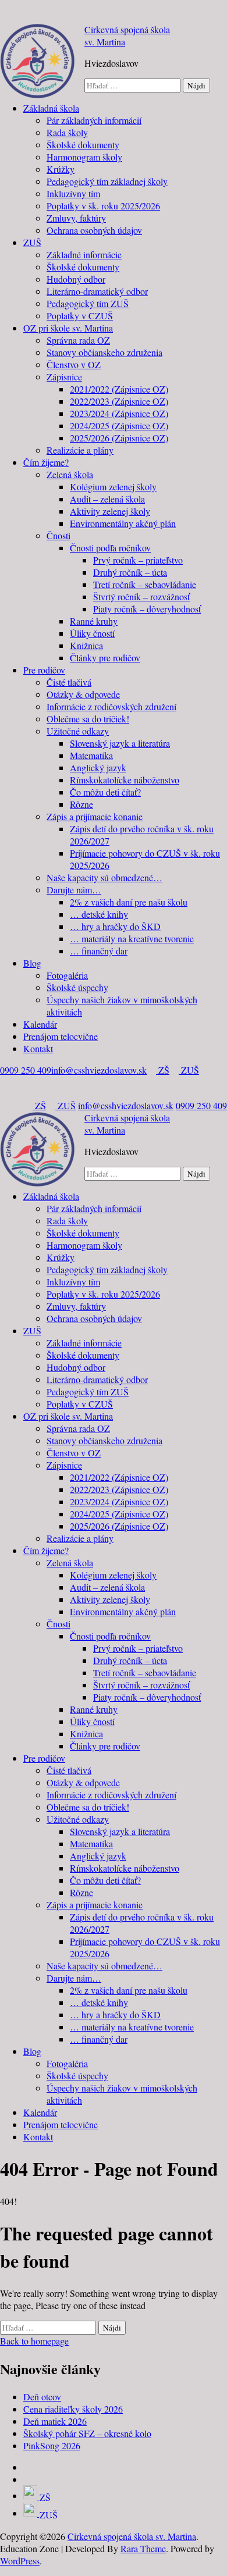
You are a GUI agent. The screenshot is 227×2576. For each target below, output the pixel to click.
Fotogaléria (67, 975)
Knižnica (86, 645)
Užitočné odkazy (78, 731)
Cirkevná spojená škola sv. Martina (132, 2536)
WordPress (20, 2561)
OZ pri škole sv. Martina (68, 328)
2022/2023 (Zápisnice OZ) (119, 401)
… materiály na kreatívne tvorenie (132, 938)
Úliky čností (92, 633)
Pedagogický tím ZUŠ (88, 303)
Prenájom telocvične (61, 1036)
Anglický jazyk (98, 767)
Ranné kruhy (94, 621)
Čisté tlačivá (69, 682)
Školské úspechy (77, 987)
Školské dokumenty (83, 145)
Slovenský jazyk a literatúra (120, 743)
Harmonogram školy (84, 157)
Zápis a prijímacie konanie (95, 816)
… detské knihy (99, 914)
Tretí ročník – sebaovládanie (145, 584)
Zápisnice (64, 377)
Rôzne (81, 804)
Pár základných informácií (94, 120)
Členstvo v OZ (74, 364)
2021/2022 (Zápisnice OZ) (119, 389)
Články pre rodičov (105, 658)
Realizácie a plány (80, 450)
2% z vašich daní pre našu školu (129, 902)
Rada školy (67, 132)
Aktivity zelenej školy (110, 511)
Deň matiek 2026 (55, 2421)
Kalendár (40, 1024)
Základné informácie (84, 254)
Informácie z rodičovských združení (111, 706)
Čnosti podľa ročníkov (110, 548)
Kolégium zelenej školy (113, 487)
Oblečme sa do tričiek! (88, 719)
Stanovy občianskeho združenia (104, 352)
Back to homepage (34, 2341)
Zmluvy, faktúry (76, 218)
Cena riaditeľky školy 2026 (73, 2409)
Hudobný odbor (76, 279)
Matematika (91, 755)
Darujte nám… (74, 890)
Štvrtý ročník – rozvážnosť (141, 596)
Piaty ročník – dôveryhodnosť (147, 609)
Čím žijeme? (46, 462)
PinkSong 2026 (52, 2445)
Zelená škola (70, 474)
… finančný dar (99, 951)
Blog (32, 963)
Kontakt (38, 1048)
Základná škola (51, 108)
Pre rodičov (44, 670)
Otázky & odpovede (83, 694)
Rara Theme (143, 2548)
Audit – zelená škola (107, 499)
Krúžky (61, 169)
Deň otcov (42, 2397)
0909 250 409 (26, 1070)
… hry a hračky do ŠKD (115, 926)
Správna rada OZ (78, 340)
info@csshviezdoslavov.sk (99, 1070)
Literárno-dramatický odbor (97, 291)
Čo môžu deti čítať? (105, 792)
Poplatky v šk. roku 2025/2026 (103, 206)
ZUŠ (32, 242)
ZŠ (163, 1070)
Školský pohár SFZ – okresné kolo (87, 2433)
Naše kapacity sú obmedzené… (104, 877)
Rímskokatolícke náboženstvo (125, 780)
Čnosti (58, 535)
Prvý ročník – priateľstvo (138, 560)
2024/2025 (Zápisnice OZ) (119, 425)
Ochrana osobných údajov (94, 230)
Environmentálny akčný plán (123, 523)
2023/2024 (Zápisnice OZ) (119, 413)
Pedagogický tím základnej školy (107, 181)
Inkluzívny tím (73, 193)
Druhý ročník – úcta (130, 572)
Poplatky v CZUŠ (80, 316)
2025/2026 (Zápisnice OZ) (119, 438)
